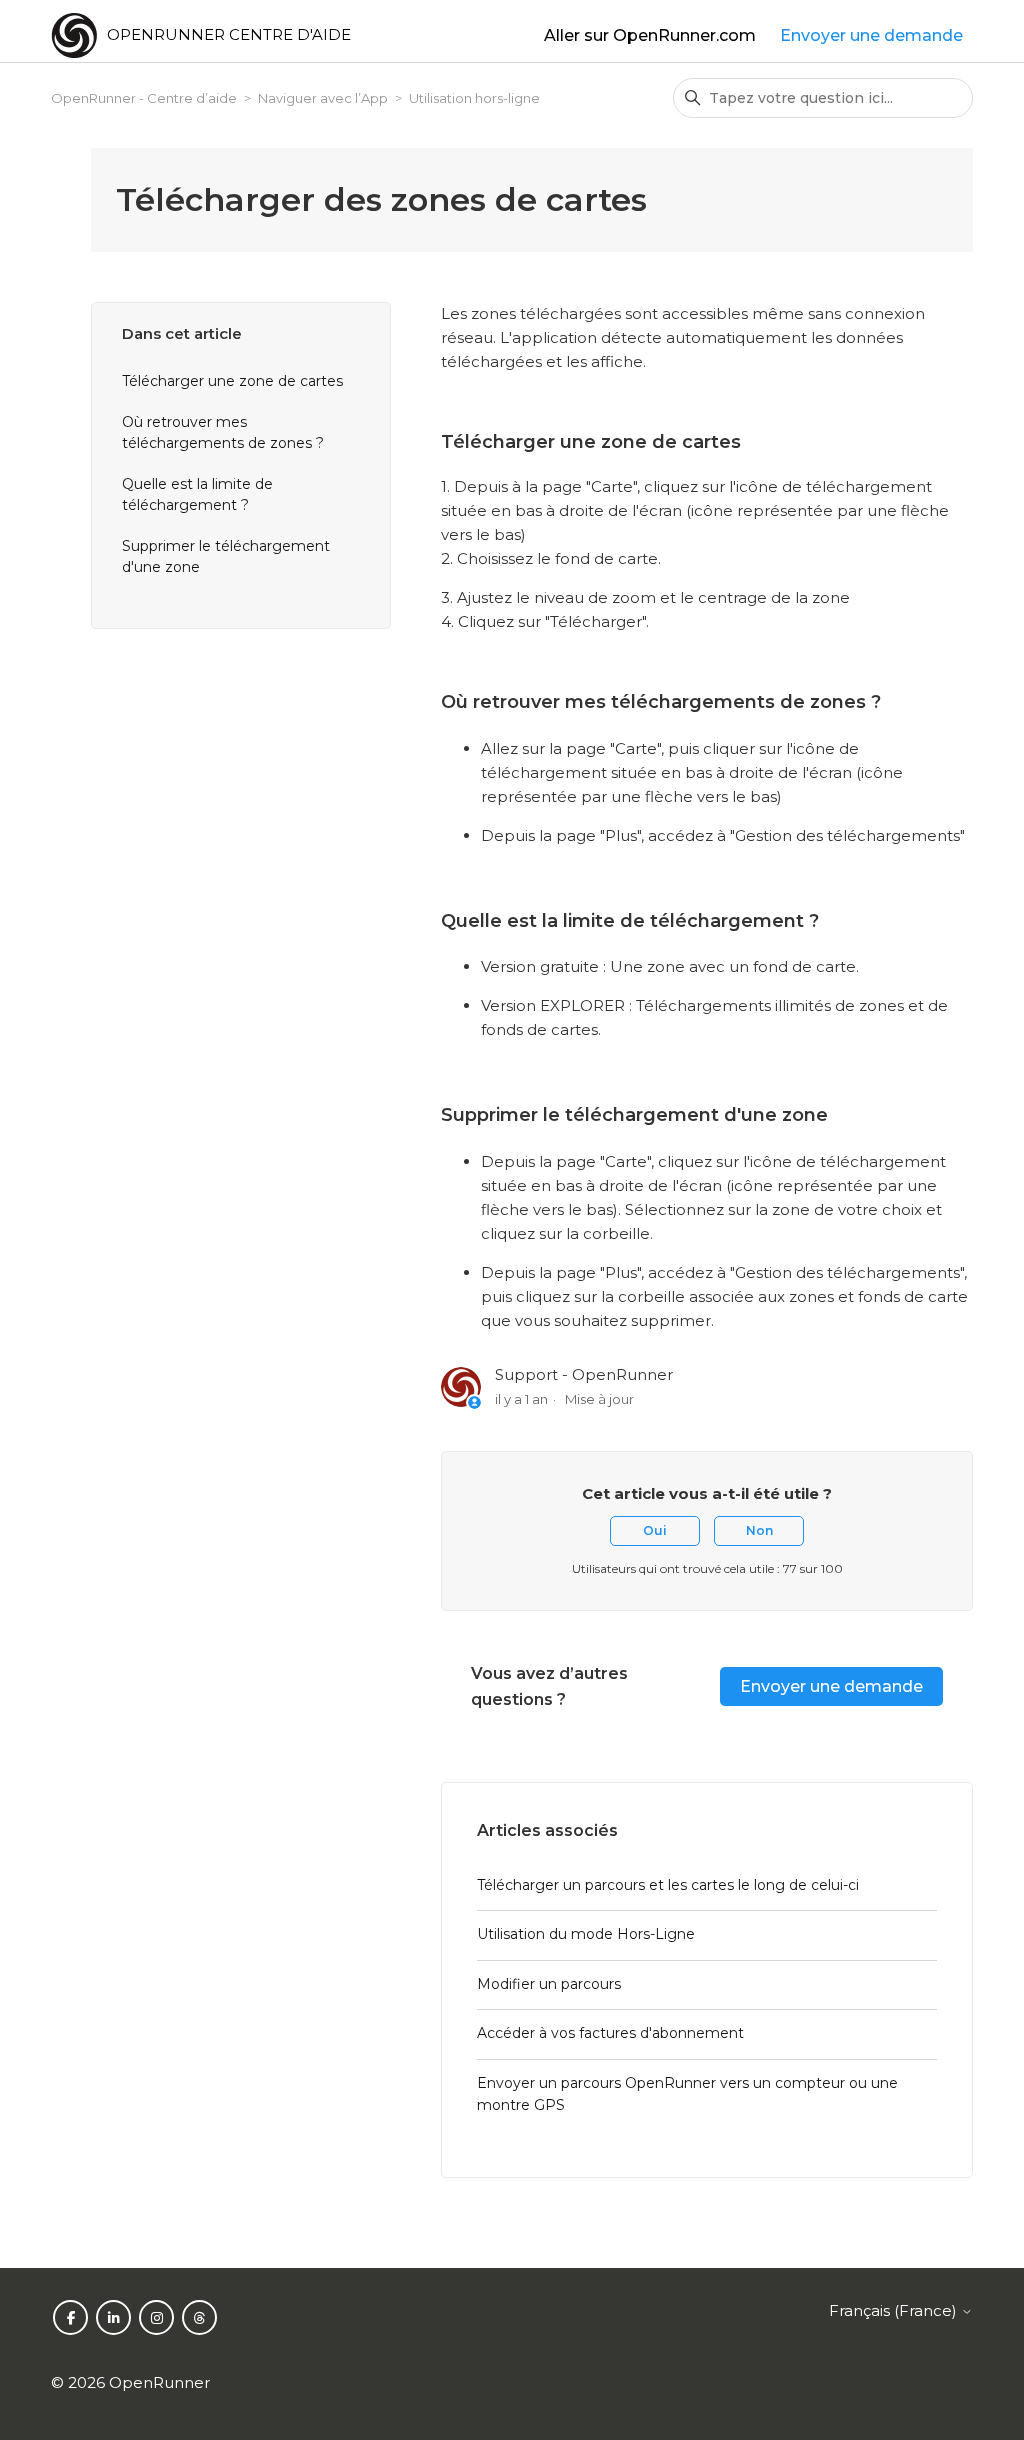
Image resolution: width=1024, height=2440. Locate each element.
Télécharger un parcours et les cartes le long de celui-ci (668, 1885)
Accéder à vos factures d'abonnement (610, 2033)
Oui (655, 1530)
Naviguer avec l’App (323, 98)
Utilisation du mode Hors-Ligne (586, 1934)
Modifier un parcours (549, 1984)
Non (759, 1530)
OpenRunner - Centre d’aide (144, 98)
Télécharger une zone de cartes (232, 381)
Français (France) (895, 2310)
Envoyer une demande (871, 35)
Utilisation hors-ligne (474, 98)
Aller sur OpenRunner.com (650, 35)
